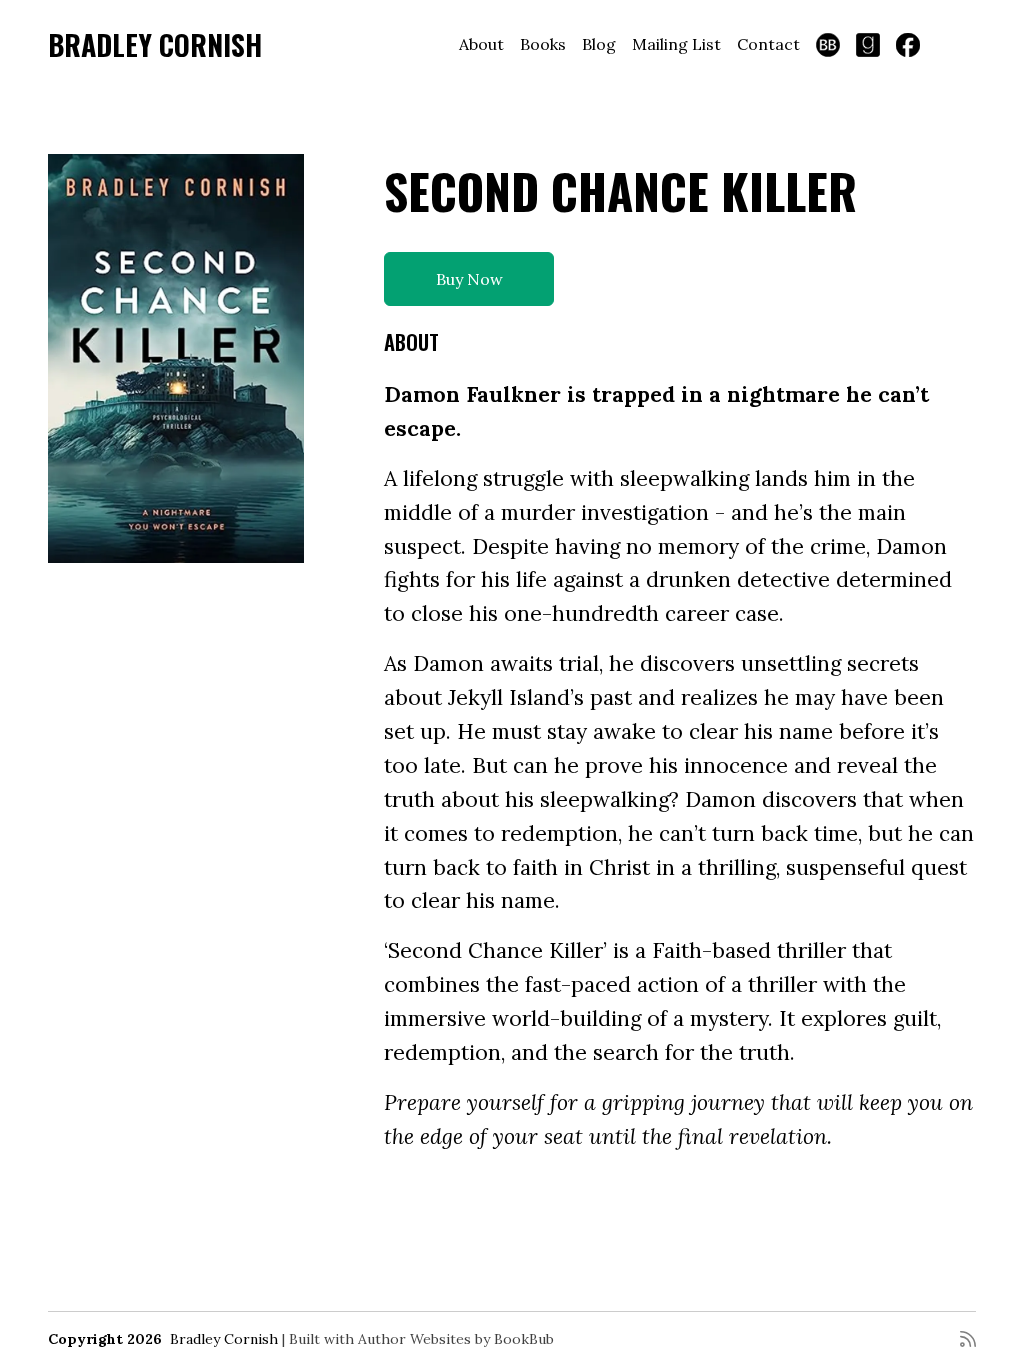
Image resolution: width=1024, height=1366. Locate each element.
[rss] (968, 1339)
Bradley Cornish (155, 44)
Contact (768, 44)
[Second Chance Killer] (176, 358)
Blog (599, 44)
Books (543, 44)
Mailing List (676, 44)
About (481, 44)
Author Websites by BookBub (456, 1339)
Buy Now (469, 279)
